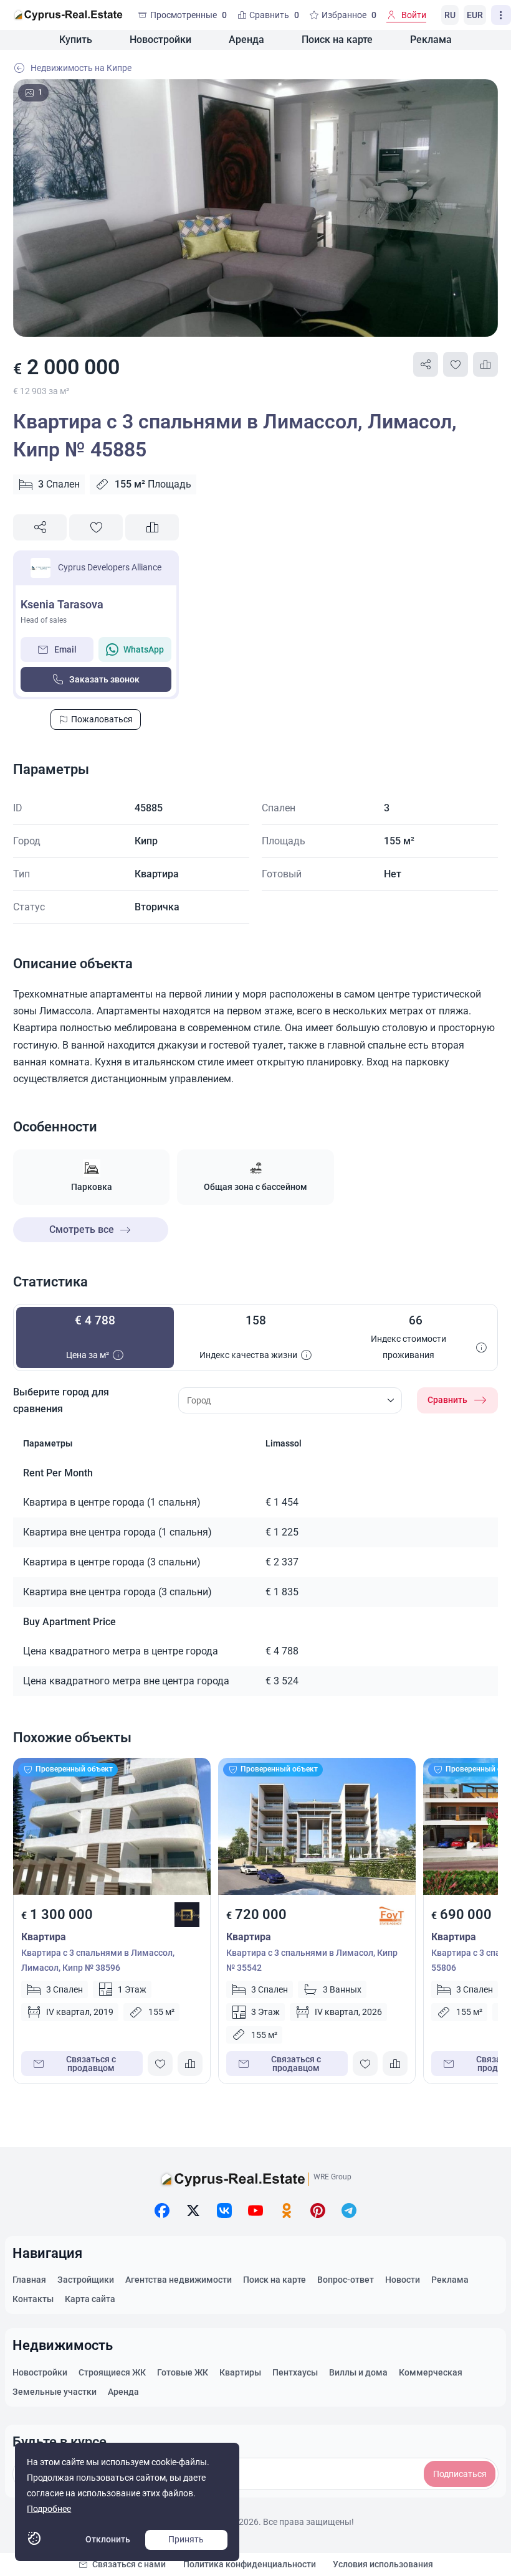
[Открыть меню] (501, 15)
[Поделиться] (426, 364)
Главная (29, 2280)
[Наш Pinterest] (318, 2210)
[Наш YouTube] (255, 2210)
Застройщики (86, 2280)
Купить (76, 40)
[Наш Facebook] (162, 2210)
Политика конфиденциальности (250, 2564)
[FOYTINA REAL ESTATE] (392, 1915)
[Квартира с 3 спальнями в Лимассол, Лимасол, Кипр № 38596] (112, 1826)
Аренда (246, 40)
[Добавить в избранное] (456, 364)
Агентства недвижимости (179, 2280)
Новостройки (160, 40)
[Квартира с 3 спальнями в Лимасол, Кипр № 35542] (317, 1826)
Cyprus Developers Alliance (110, 567)
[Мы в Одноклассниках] (287, 2210)
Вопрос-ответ (346, 2280)
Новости (403, 2280)
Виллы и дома (358, 2372)
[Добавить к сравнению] (485, 364)
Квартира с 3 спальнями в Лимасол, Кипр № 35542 (312, 1960)
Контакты (33, 2299)
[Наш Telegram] (349, 2210)
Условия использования (383, 2564)
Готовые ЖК (183, 2372)
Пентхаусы (295, 2372)
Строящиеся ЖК (112, 2372)
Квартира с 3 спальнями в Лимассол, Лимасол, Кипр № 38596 (98, 1960)
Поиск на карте (337, 40)
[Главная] (68, 15)
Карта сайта (90, 2299)
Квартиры (240, 2372)
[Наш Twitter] (193, 2210)
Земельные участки (55, 2392)
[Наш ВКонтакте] (224, 2210)
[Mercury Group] (187, 1915)
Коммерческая (431, 2372)
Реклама (431, 40)
